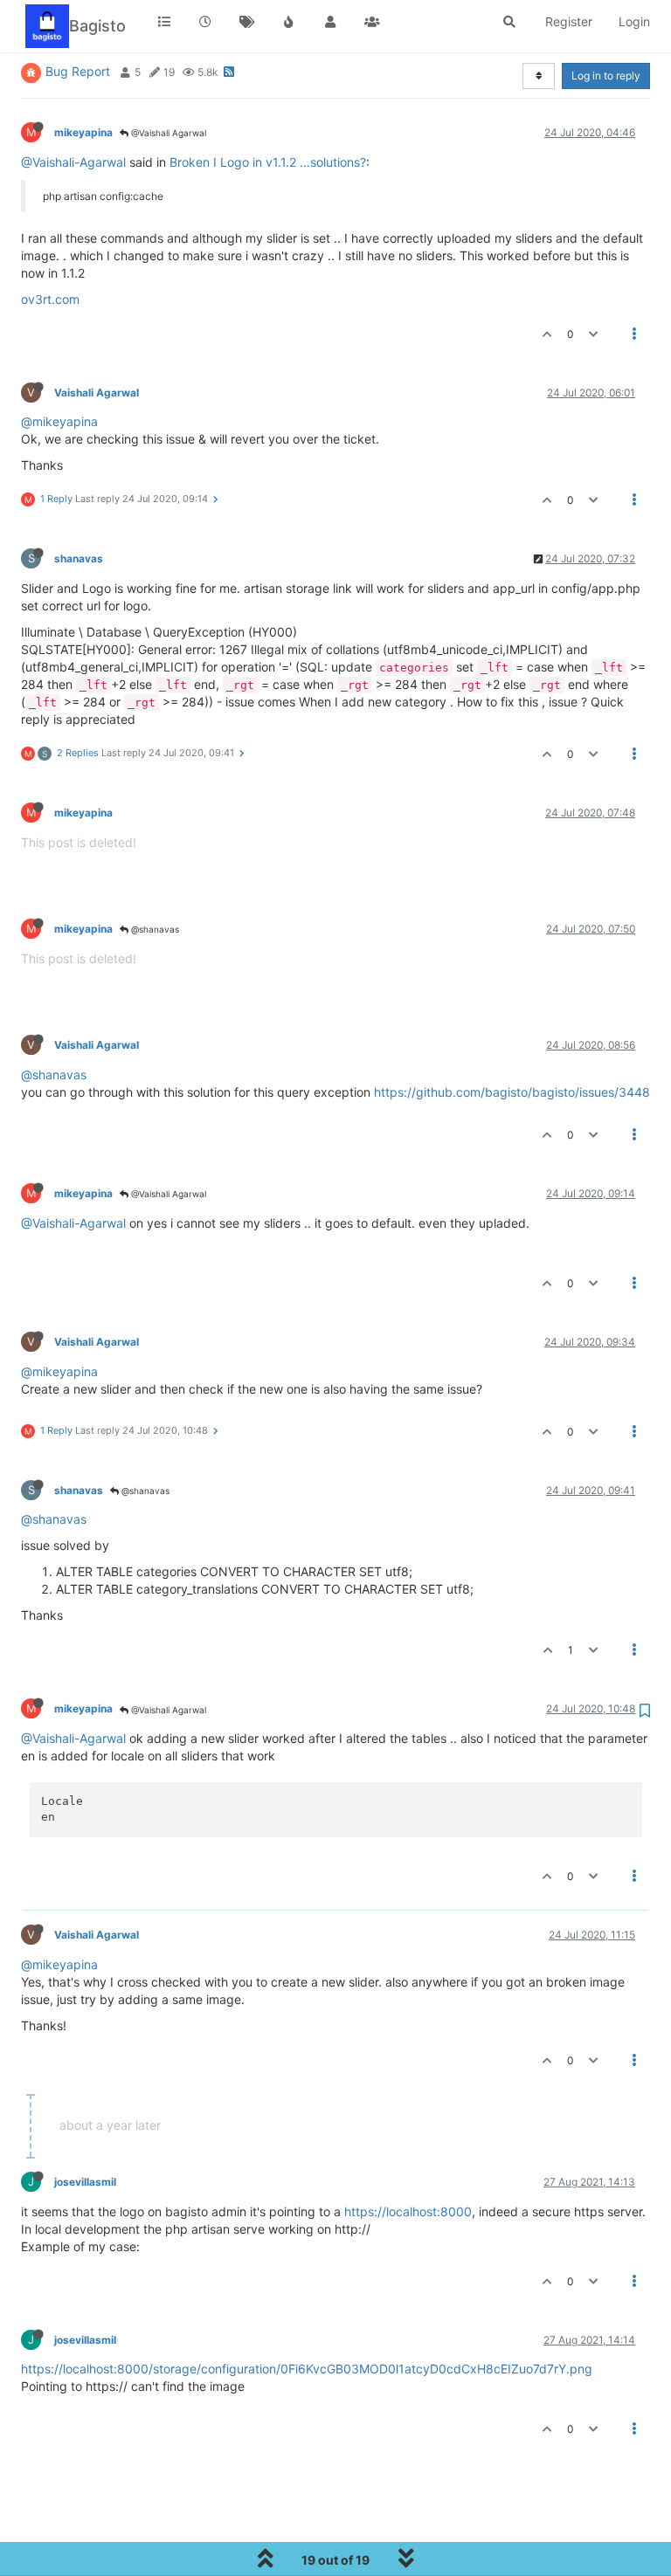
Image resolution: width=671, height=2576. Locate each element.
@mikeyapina (59, 421)
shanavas (79, 558)
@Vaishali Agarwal (167, 133)
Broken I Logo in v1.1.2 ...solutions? (268, 162)
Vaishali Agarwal (97, 393)
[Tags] (247, 22)
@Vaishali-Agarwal (73, 162)
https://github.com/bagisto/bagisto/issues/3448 (512, 1092)
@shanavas (154, 929)
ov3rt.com (50, 299)
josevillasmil (85, 2182)
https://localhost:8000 (408, 2211)
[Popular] (289, 22)
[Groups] (372, 22)
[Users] (330, 22)
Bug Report (78, 71)
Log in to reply (606, 76)
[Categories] (164, 22)
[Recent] (206, 22)
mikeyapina (83, 132)
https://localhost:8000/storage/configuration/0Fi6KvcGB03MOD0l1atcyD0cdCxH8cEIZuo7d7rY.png (307, 2369)
